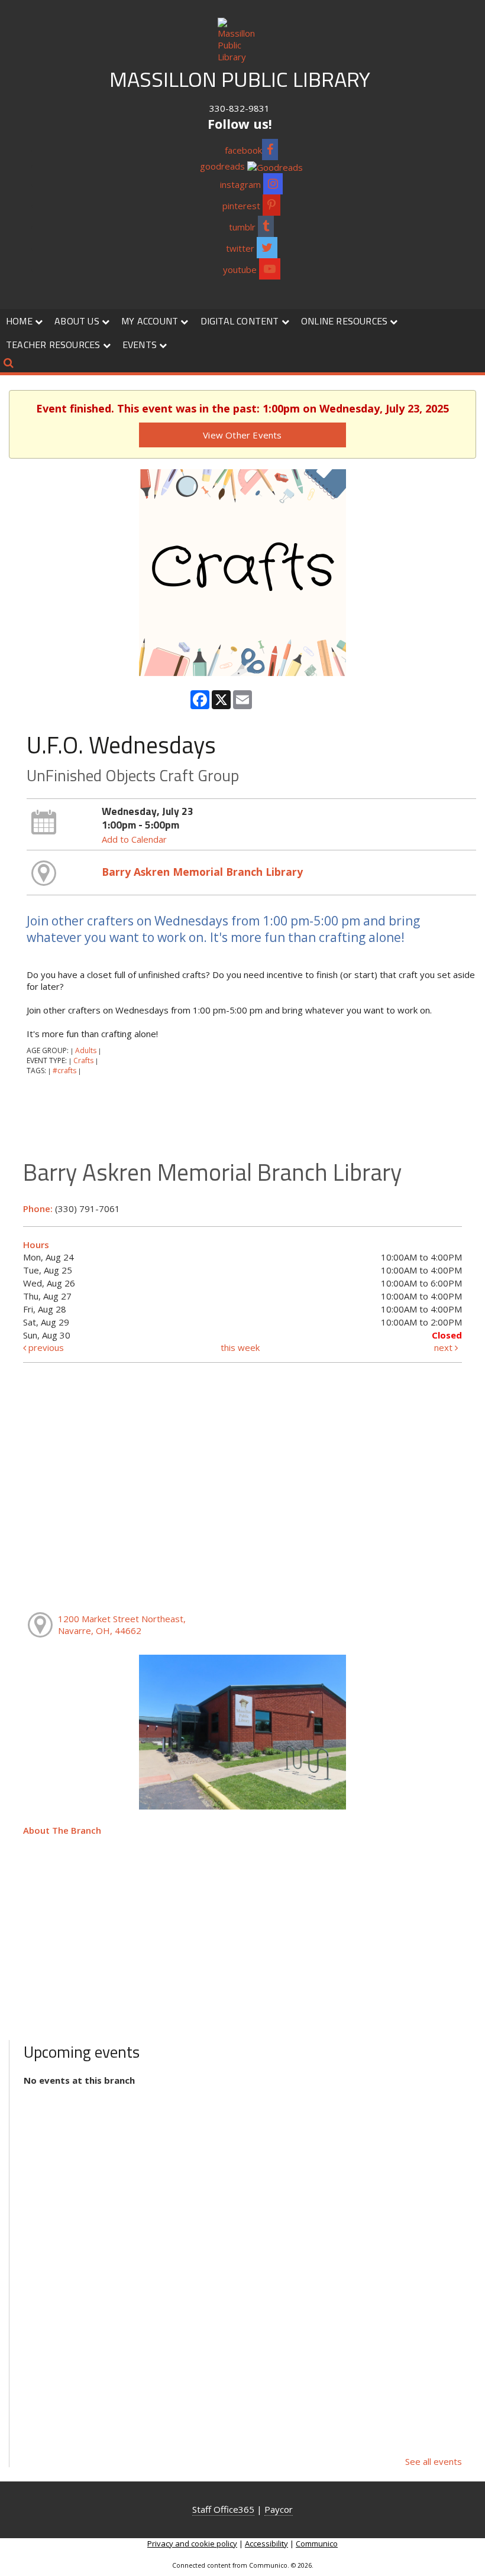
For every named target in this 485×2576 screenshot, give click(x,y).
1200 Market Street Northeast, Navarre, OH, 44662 (122, 1625)
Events (141, 345)
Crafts (83, 1060)
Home (20, 321)
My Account (151, 321)
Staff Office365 (223, 2509)
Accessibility (266, 2543)
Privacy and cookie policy (192, 2543)
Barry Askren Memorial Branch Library (202, 872)
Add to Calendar (134, 839)
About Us (78, 321)
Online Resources (345, 321)
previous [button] (45, 1347)
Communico (317, 2543)
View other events (242, 435)
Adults (86, 1050)
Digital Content (241, 321)
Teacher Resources (54, 345)
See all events (434, 2461)
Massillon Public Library (240, 79)
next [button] (444, 1347)
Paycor (279, 2509)
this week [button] (240, 1347)
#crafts (64, 1071)
